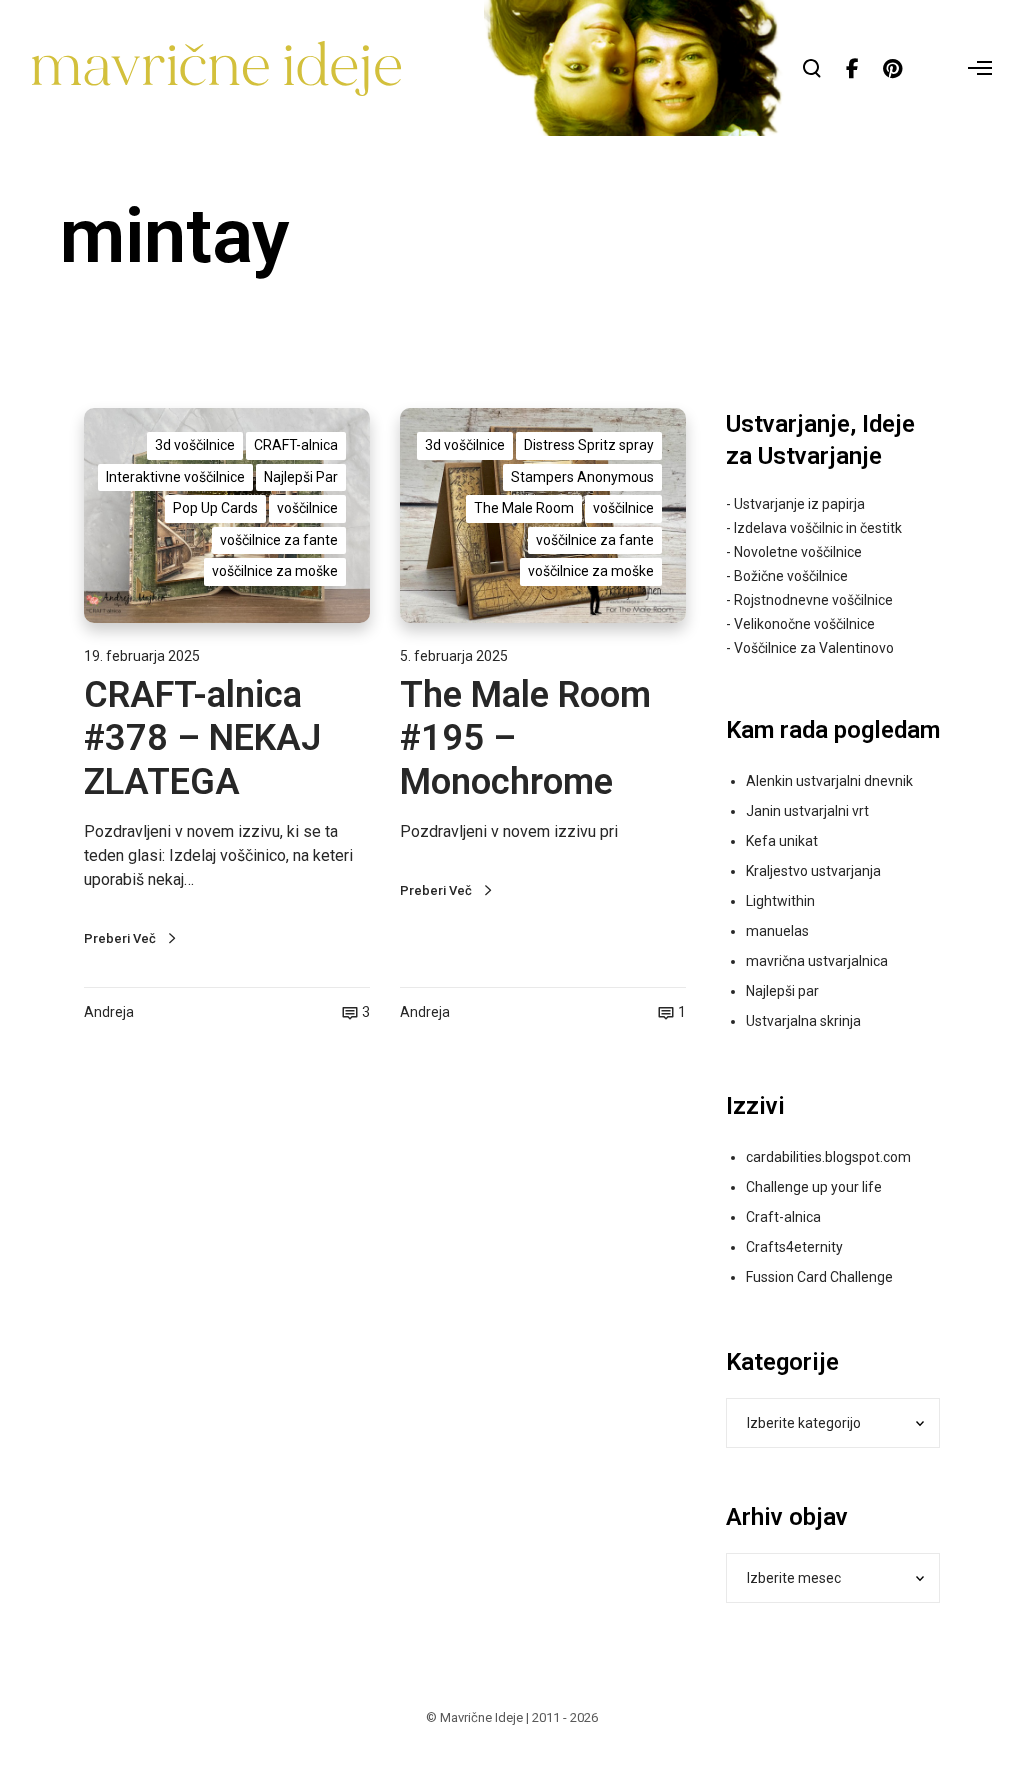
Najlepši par (782, 991)
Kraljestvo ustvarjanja (813, 871)
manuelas (777, 931)
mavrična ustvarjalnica (817, 961)
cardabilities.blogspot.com (828, 1157)
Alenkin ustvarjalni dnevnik (829, 781)
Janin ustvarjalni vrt (807, 811)
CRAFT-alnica (296, 445)
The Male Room (524, 508)
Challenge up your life (814, 1187)
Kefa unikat (782, 841)
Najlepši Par (301, 477)
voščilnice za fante (279, 540)
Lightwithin (780, 901)
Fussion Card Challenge (819, 1277)
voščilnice (307, 508)
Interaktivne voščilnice (175, 477)
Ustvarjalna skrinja (803, 1021)
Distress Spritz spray (589, 445)
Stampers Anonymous (582, 477)
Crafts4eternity (794, 1247)
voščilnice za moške (275, 571)
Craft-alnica (783, 1217)
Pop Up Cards (215, 508)
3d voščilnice (195, 445)
